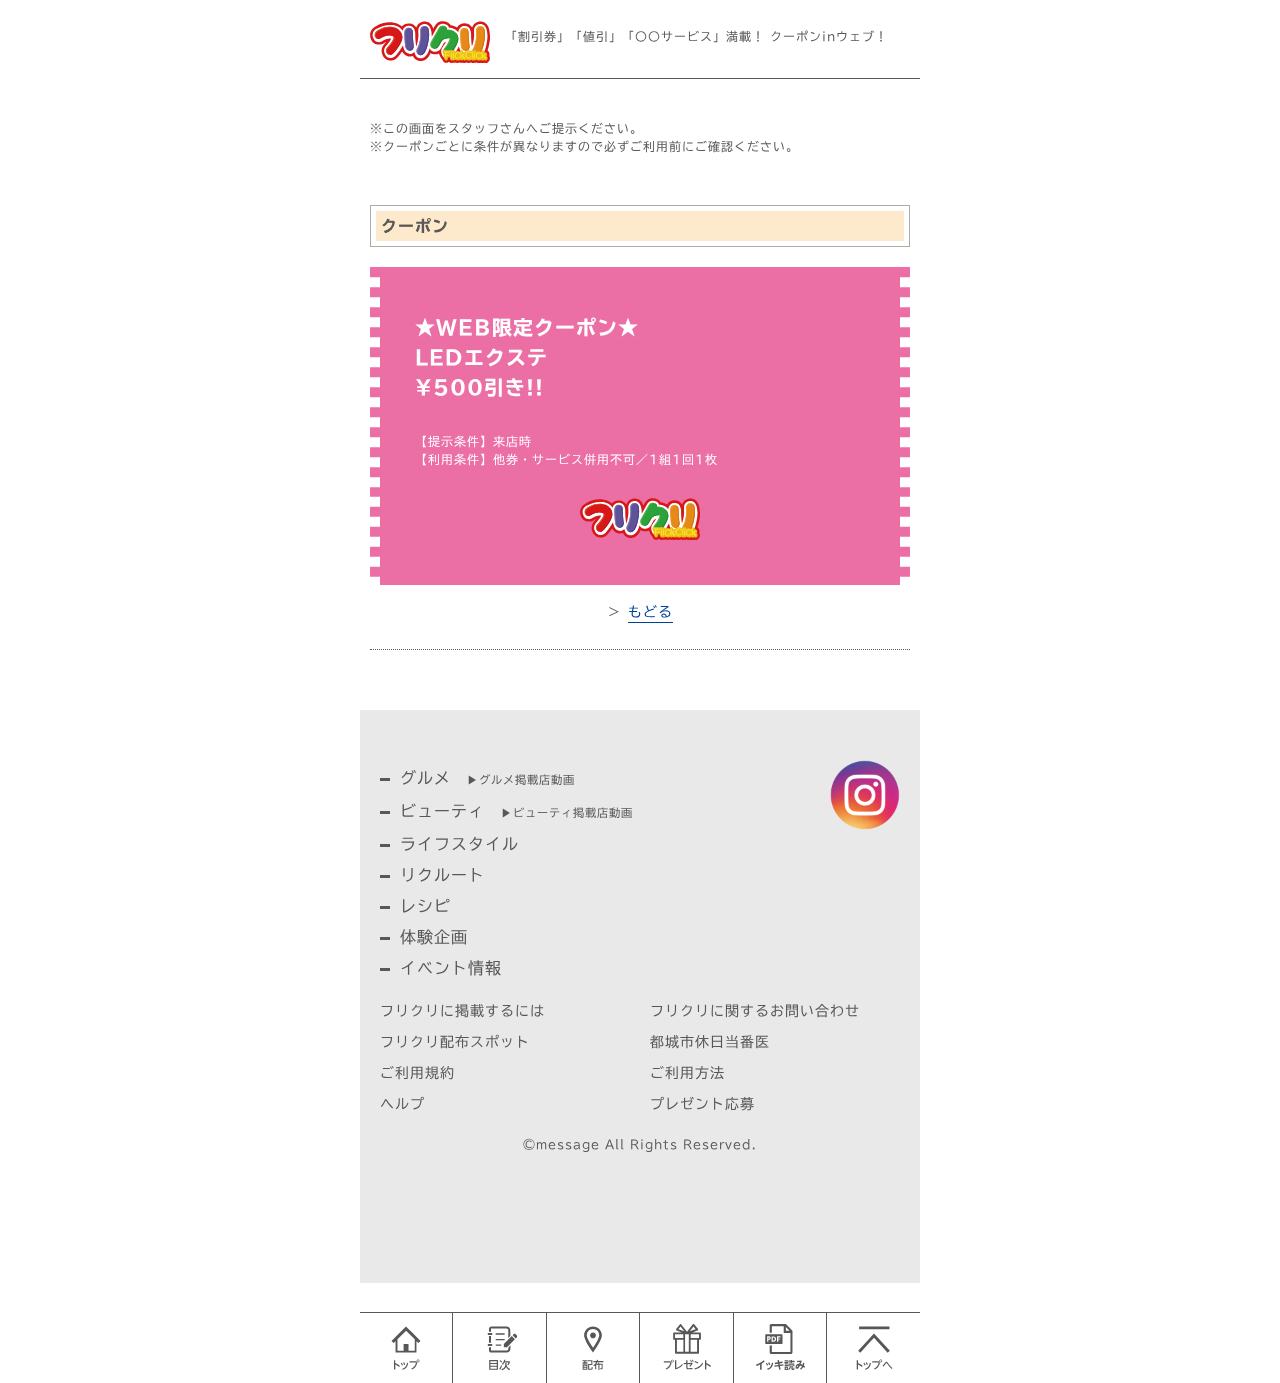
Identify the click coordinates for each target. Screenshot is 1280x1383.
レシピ (425, 906)
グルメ (425, 778)
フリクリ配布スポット (455, 1042)
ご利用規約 (417, 1073)
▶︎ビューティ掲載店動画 (567, 812)
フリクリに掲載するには (462, 1011)
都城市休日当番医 (710, 1042)
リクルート (442, 875)
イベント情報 (451, 968)
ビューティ (442, 811)
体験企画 (434, 937)
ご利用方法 (687, 1073)
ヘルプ (402, 1104)
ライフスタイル (459, 844)
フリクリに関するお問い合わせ (755, 1011)
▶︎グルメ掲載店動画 (521, 779)
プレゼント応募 (702, 1104)
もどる (650, 612)
